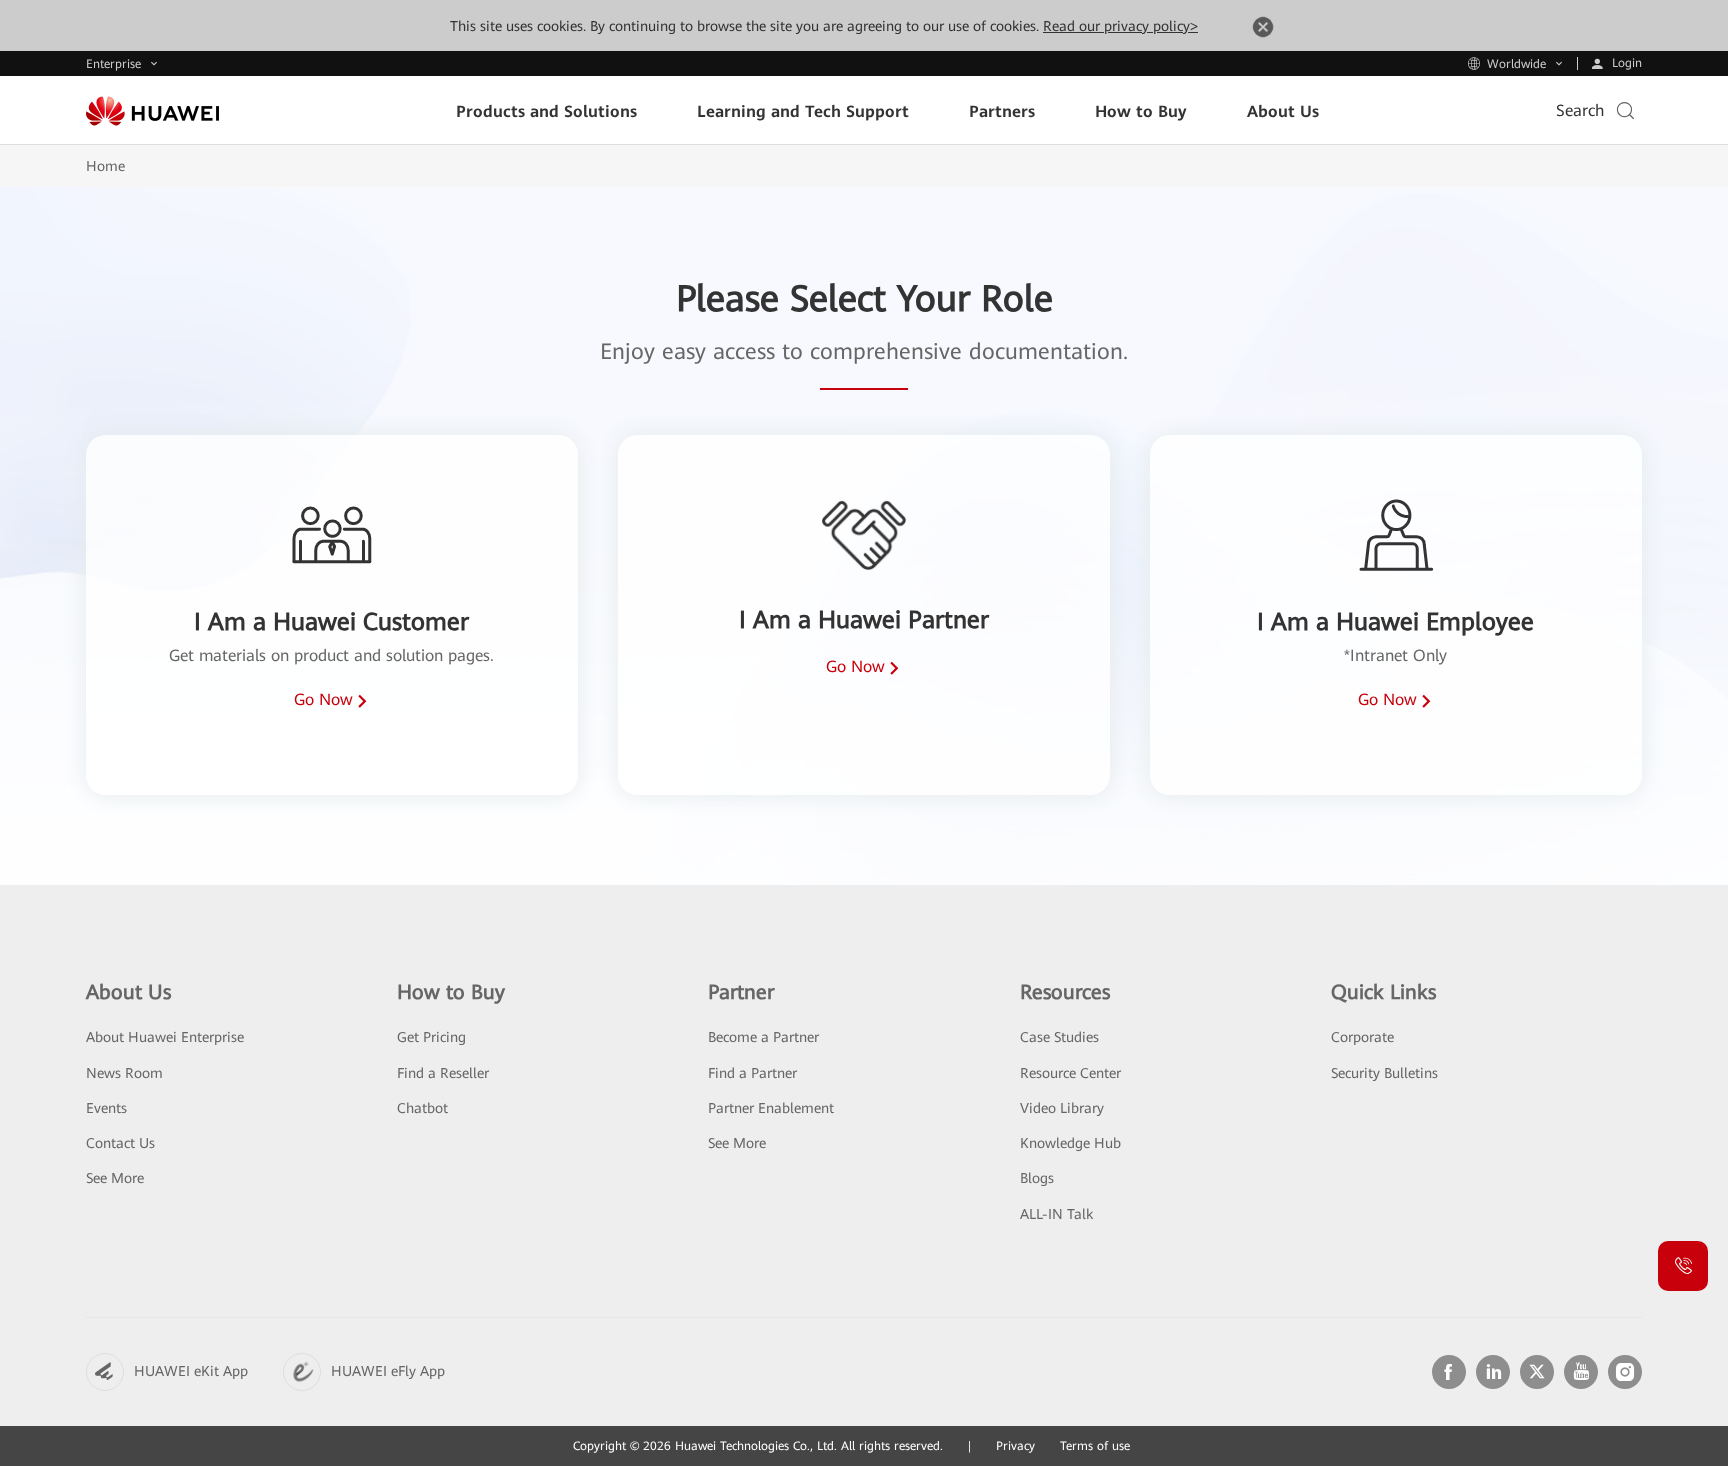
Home (105, 166)
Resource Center (1070, 1073)
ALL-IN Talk (1056, 1214)
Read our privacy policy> (1120, 26)
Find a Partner (752, 1073)
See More (115, 1178)
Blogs (1037, 1178)
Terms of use (1095, 1446)
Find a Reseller (443, 1073)
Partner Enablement (771, 1108)
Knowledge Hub (1070, 1143)
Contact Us (120, 1143)
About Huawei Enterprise (165, 1037)
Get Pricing (431, 1037)
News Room (124, 1073)
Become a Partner (763, 1037)
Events (106, 1108)
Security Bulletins (1384, 1073)
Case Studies (1059, 1037)
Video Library (1062, 1108)
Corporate (1362, 1037)
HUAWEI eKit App (191, 1371)
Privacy (1015, 1446)
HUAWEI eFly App (388, 1371)
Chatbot (422, 1108)
